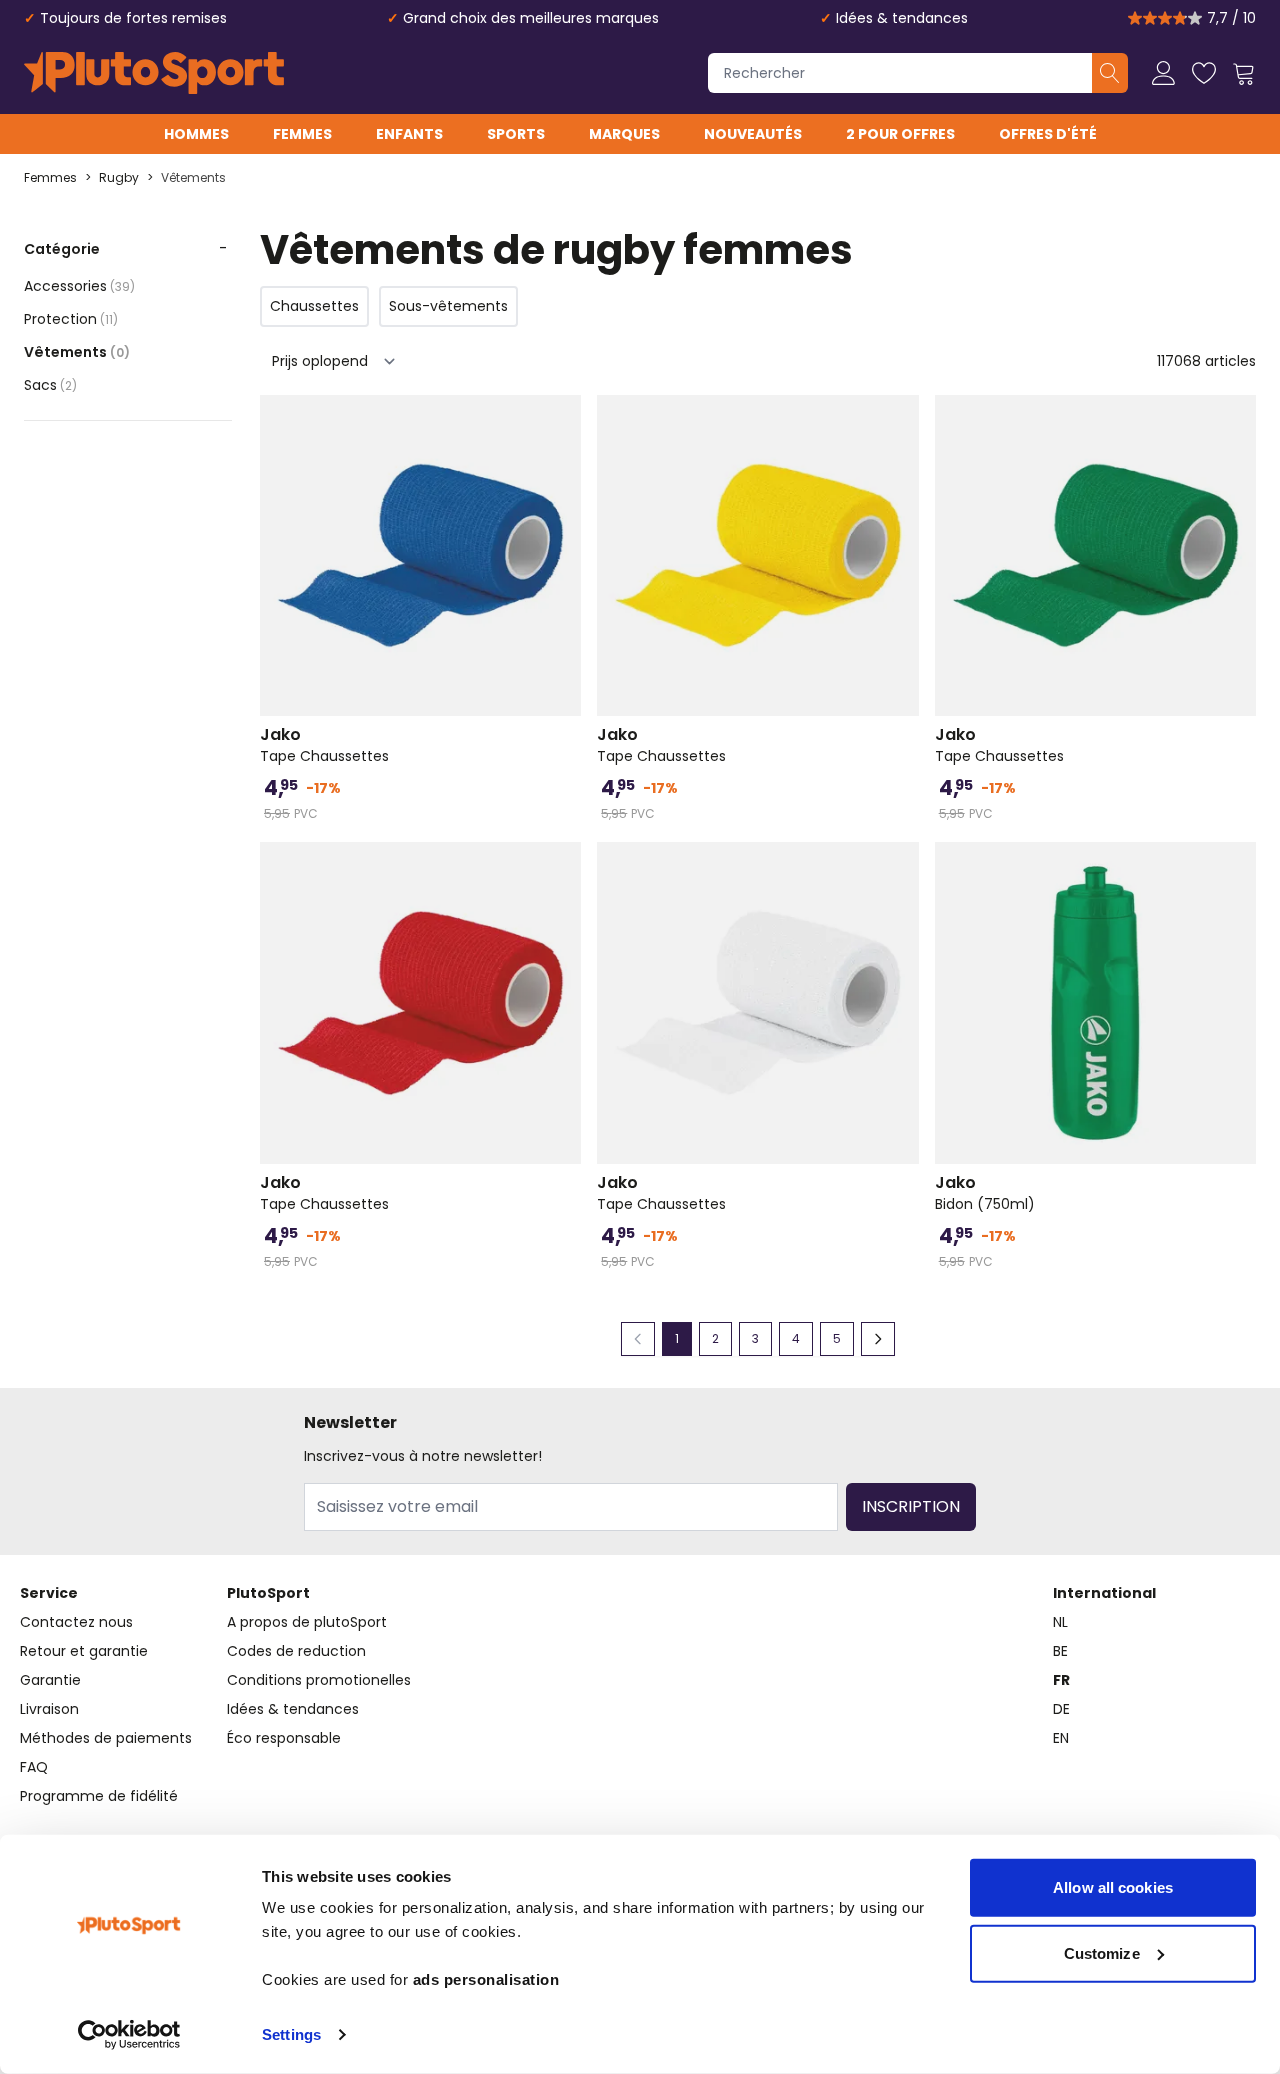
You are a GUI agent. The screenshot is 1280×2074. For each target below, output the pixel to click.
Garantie (50, 1680)
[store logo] (154, 73)
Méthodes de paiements (106, 1738)
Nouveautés (753, 134)
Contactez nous (76, 1622)
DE (1061, 1709)
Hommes (196, 134)
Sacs (50, 385)
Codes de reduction (296, 1651)
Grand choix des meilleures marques (531, 18)
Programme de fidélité (99, 1796)
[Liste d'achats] (1204, 73)
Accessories (79, 286)
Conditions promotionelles (319, 1680)
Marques (624, 134)
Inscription (911, 1506)
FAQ (34, 1767)
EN (1061, 1738)
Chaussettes (314, 306)
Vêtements (193, 178)
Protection (71, 319)
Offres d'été (1048, 134)
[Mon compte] (1164, 73)
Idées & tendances (902, 18)
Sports (516, 134)
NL (1060, 1622)
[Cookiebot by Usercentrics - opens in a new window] (129, 2035)
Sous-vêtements (448, 306)
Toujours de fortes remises (133, 18)
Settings (291, 2034)
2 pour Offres (900, 134)
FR (1061, 1680)
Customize (1102, 1952)
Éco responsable (284, 1738)
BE (1060, 1651)
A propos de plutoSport (307, 1622)
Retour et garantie (84, 1651)
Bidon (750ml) (985, 1193)
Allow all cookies (1113, 1887)
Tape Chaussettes (324, 745)
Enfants (409, 134)
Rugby (119, 178)
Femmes (302, 134)
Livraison (49, 1709)
